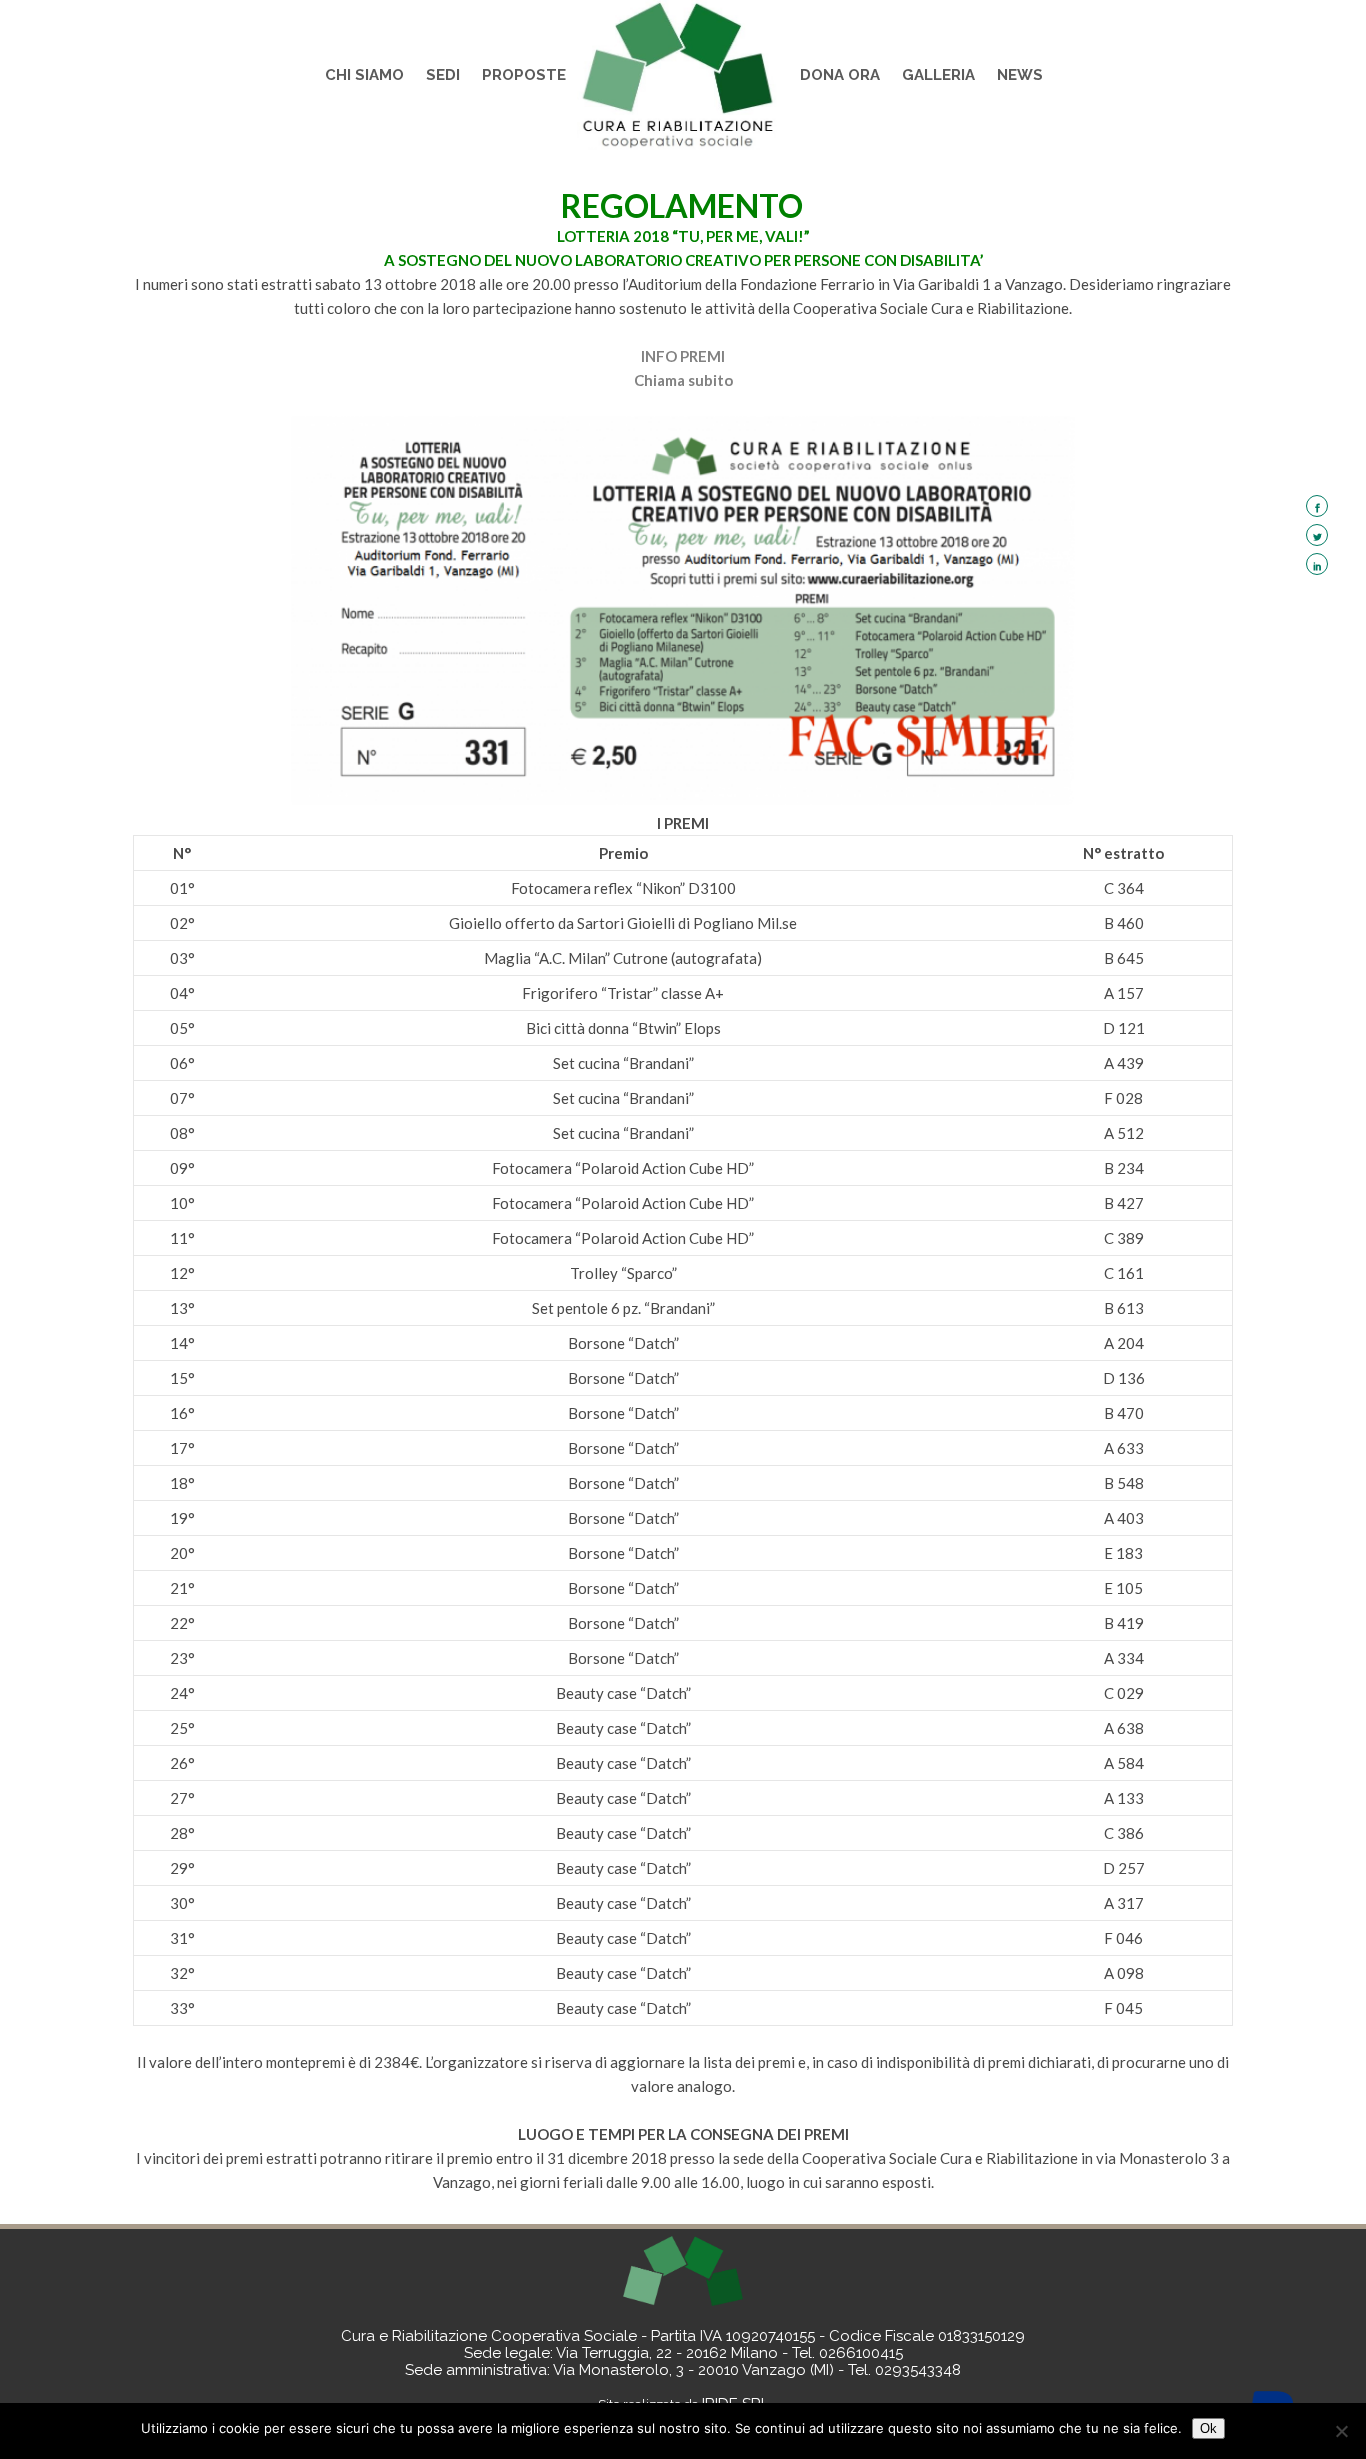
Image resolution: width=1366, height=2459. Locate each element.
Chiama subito (683, 380)
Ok (1208, 2428)
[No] (1341, 2431)
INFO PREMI (683, 356)
